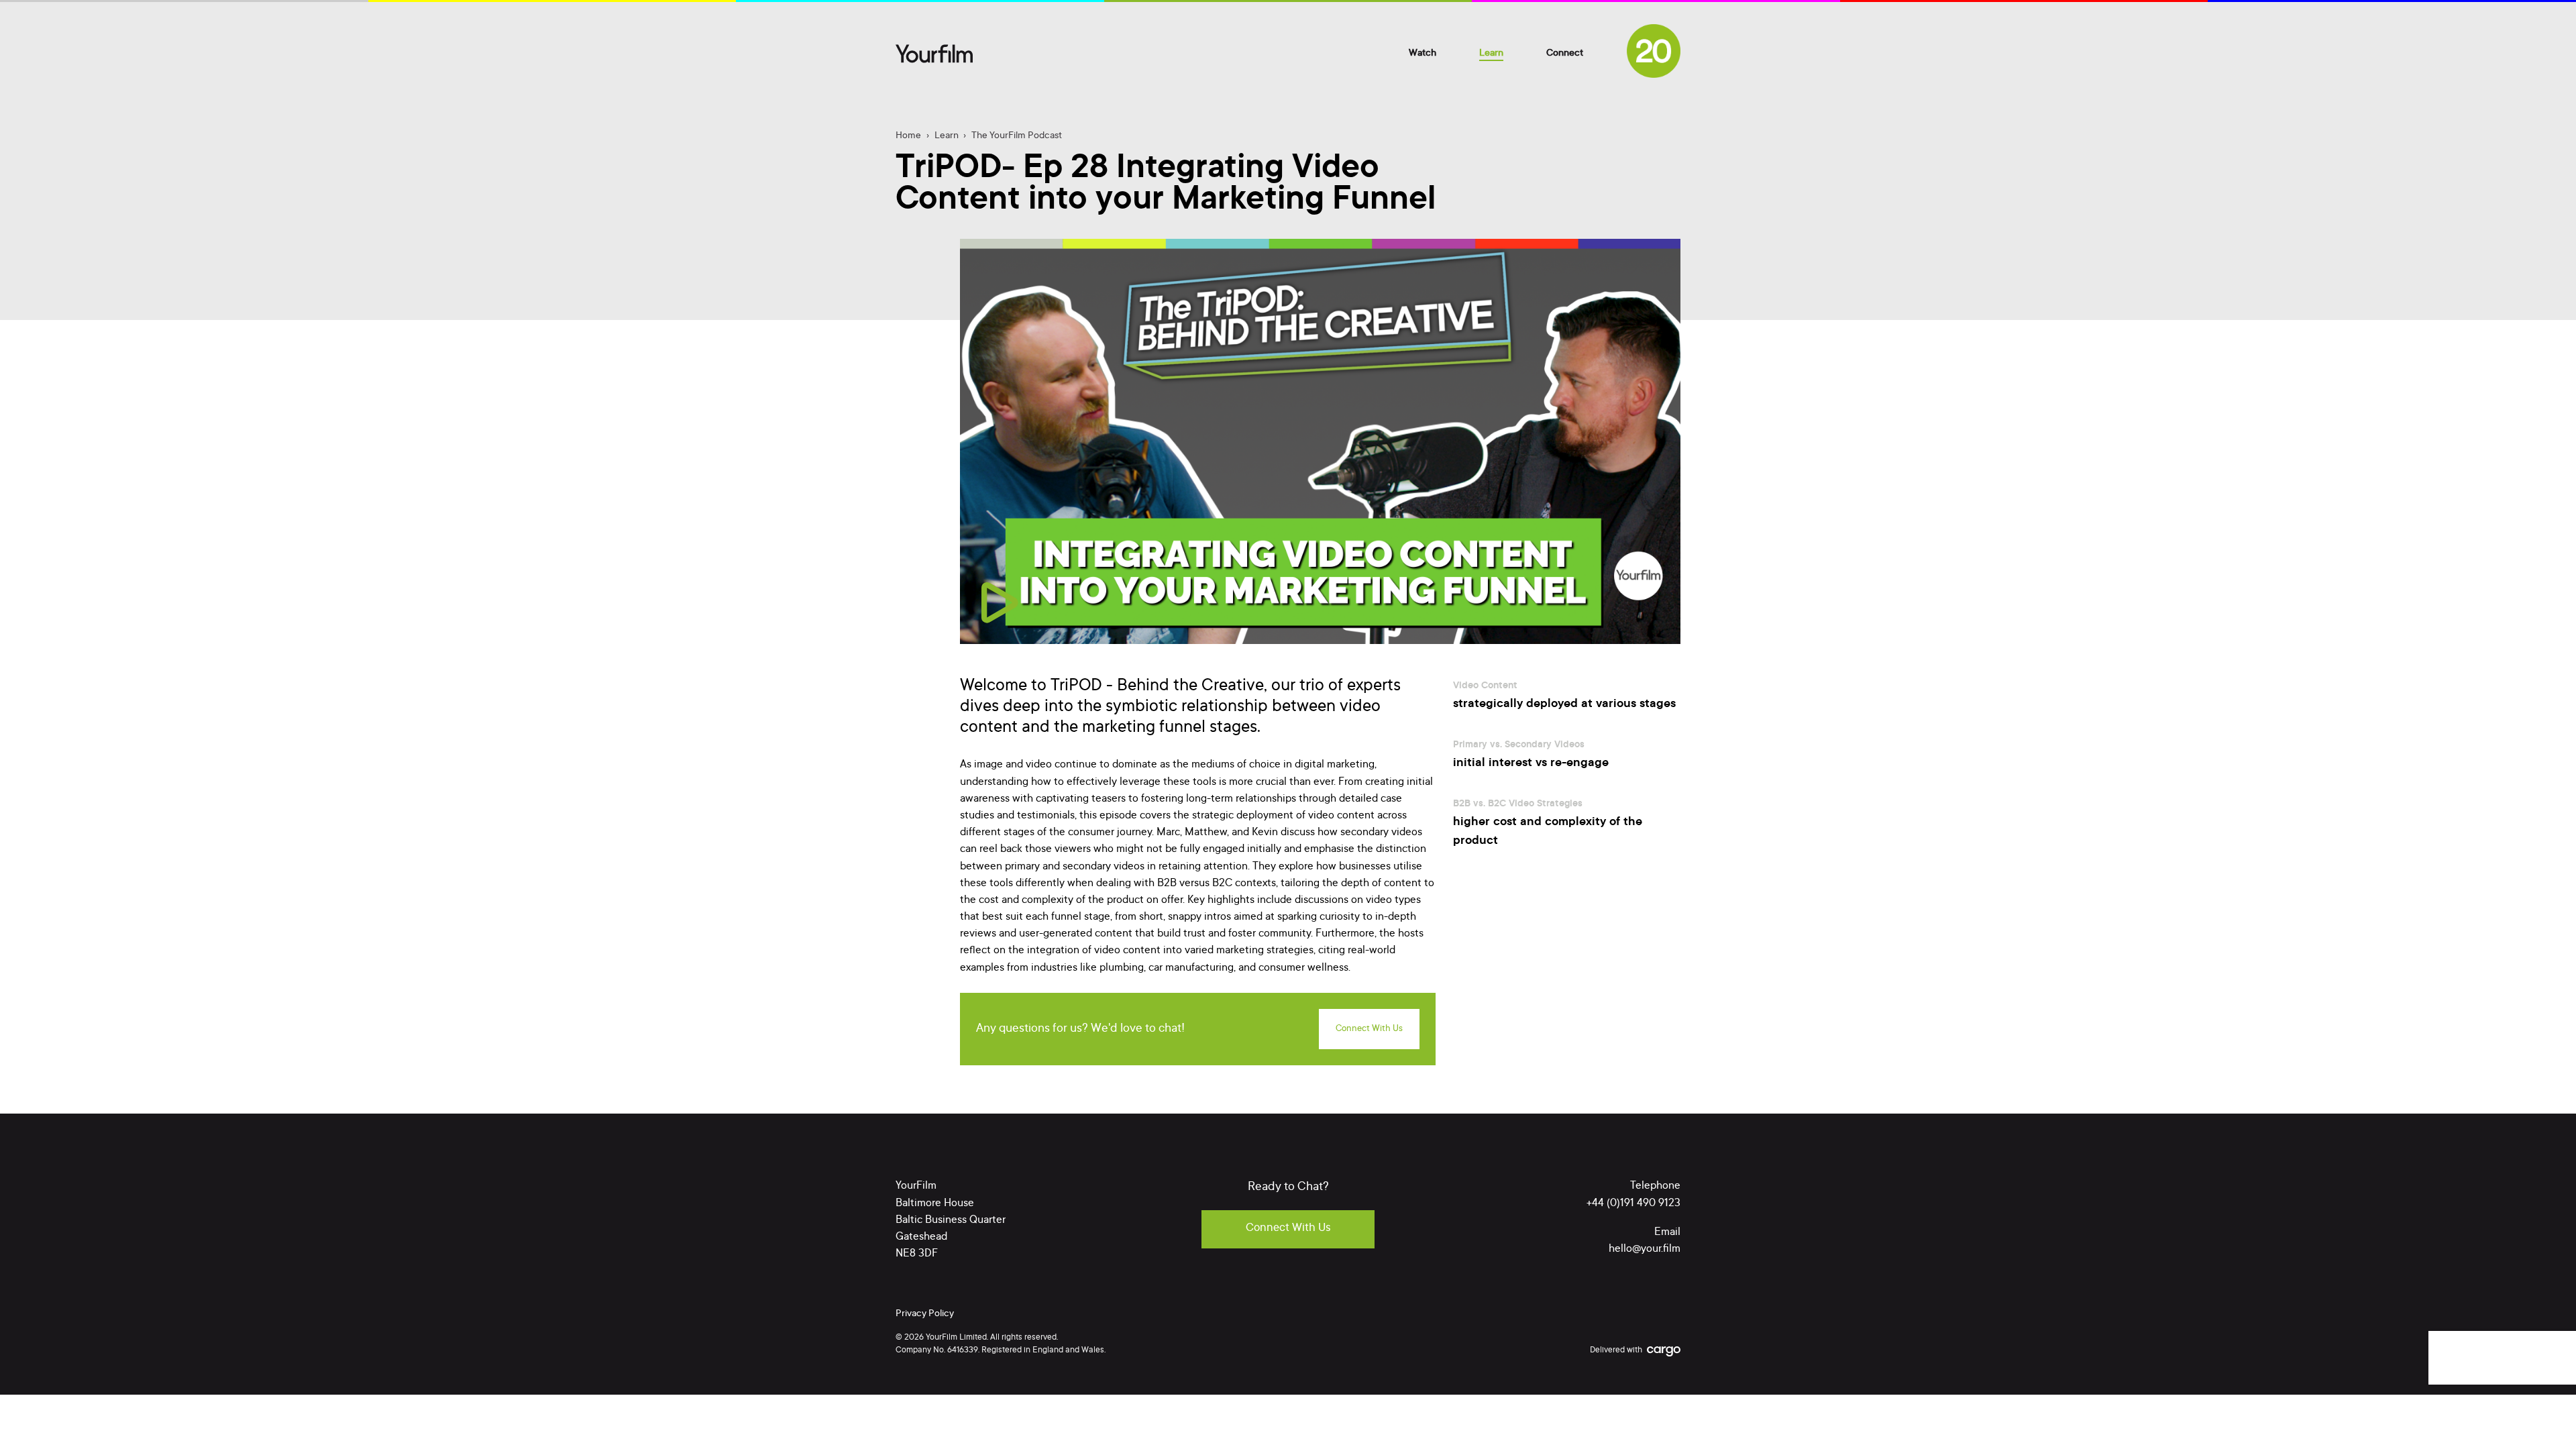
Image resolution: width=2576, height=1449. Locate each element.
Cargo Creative (1664, 1352)
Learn (1491, 54)
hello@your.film (1645, 1249)
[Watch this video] (1000, 602)
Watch (1423, 54)
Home (908, 136)
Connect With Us (1369, 1029)
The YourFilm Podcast (1017, 136)
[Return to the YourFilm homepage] (934, 54)
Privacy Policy (925, 1314)
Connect (1565, 54)
